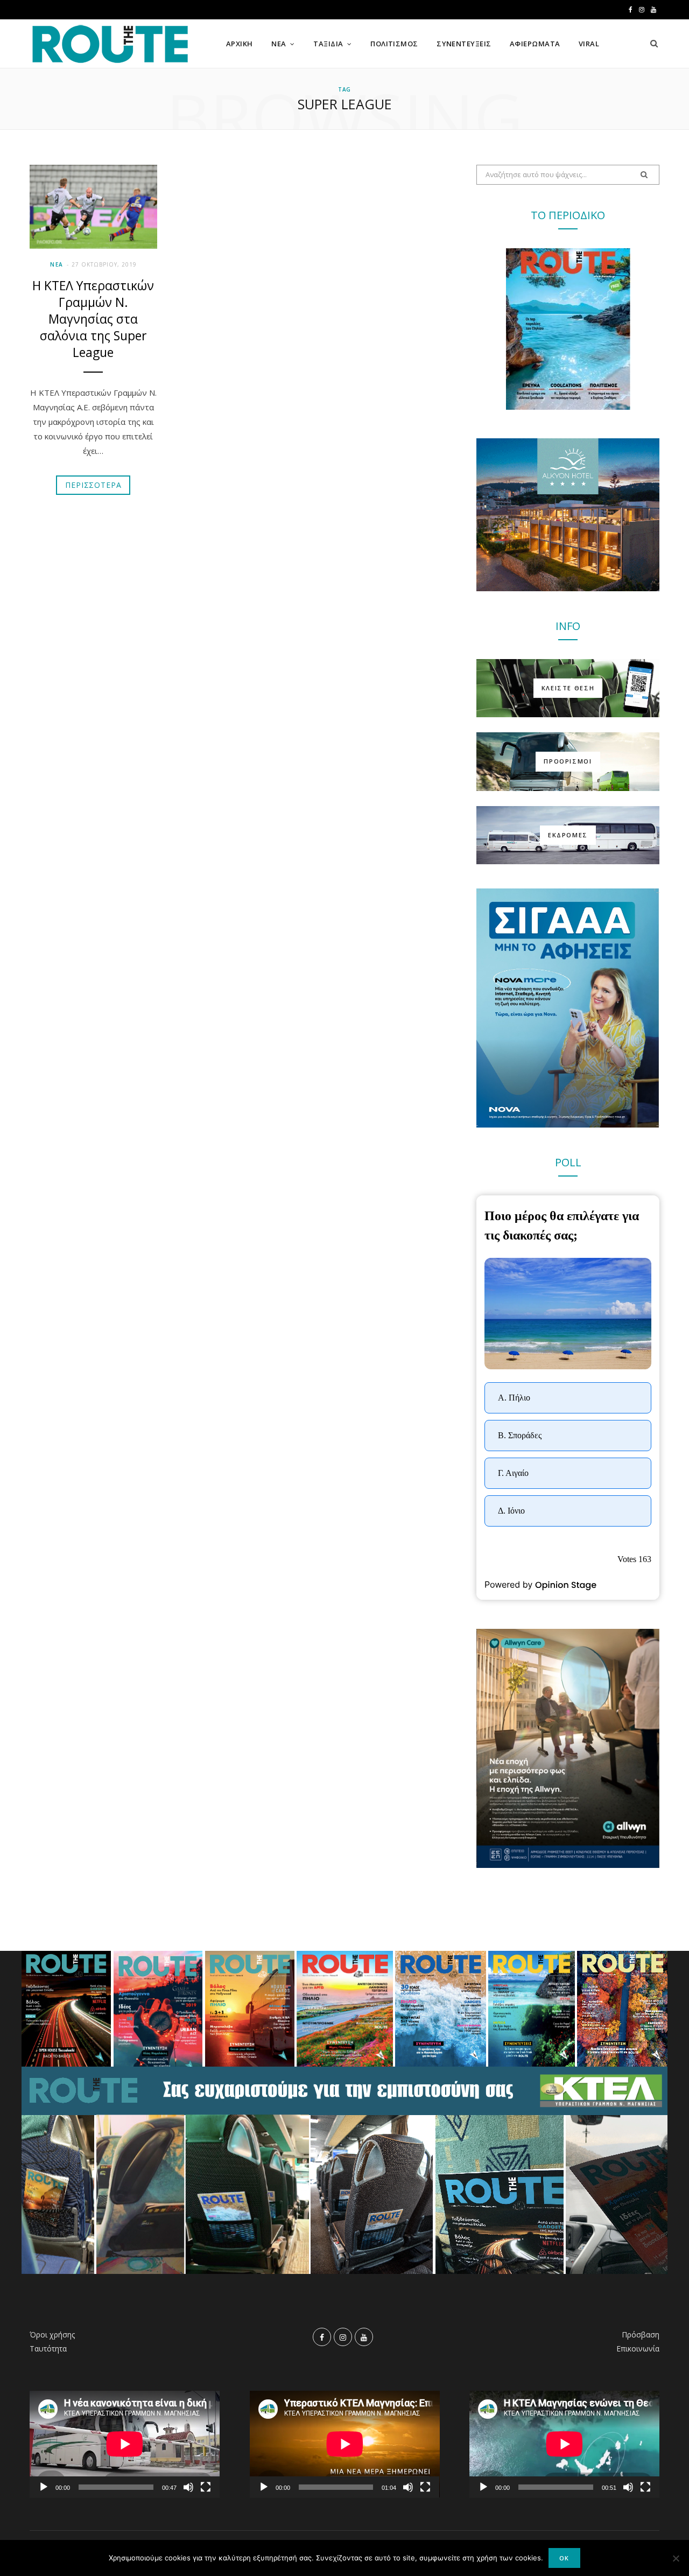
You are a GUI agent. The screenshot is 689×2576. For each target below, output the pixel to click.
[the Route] (110, 44)
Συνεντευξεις (464, 44)
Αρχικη (240, 44)
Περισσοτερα (93, 485)
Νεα (279, 44)
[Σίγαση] (188, 2487)
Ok (564, 2558)
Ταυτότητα (48, 2348)
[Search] (654, 44)
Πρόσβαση (641, 2334)
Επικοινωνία (638, 2348)
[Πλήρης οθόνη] (206, 2487)
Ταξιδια (328, 44)
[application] (125, 2444)
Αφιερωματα (535, 44)
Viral (589, 44)
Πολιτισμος (394, 44)
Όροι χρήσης (52, 2334)
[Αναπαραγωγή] (44, 2487)
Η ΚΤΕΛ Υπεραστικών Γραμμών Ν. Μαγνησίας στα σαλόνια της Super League (93, 319)
